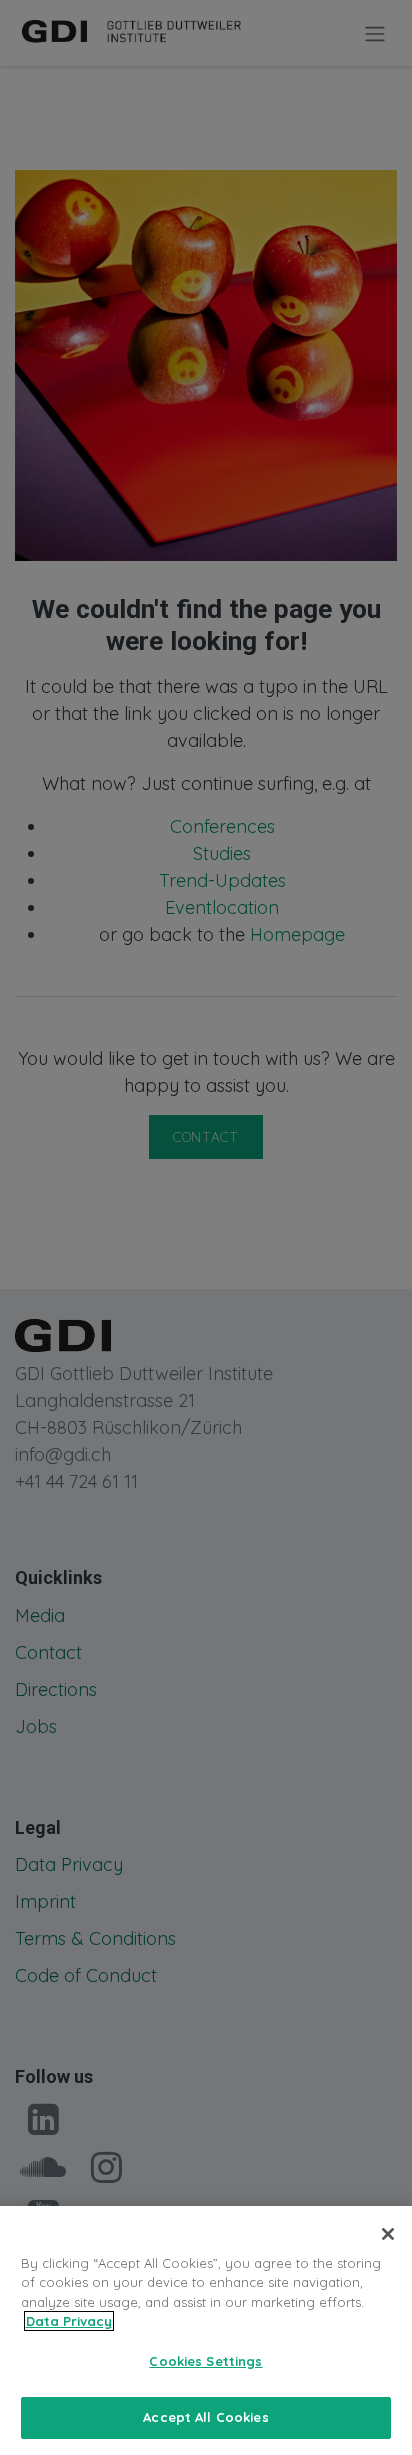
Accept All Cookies (205, 2417)
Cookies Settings (205, 2361)
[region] (206, 2330)
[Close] (388, 2234)
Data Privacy (69, 2321)
